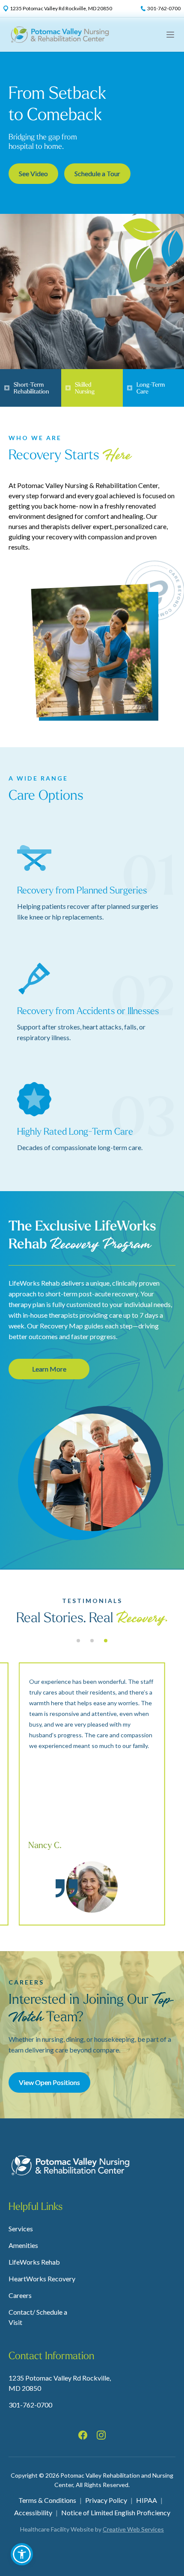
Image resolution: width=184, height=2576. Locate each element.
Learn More (49, 1369)
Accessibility (33, 2512)
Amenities (23, 2245)
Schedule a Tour (97, 173)
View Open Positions (49, 2082)
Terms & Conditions (47, 2500)
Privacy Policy (106, 2500)
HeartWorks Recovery (42, 2279)
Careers (20, 2295)
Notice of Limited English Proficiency (116, 2512)
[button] (22, 2554)
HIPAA (147, 2500)
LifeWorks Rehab (34, 2262)
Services (21, 2228)
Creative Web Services (133, 2529)
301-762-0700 (30, 2405)
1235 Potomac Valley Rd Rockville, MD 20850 (60, 2383)
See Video (33, 173)
